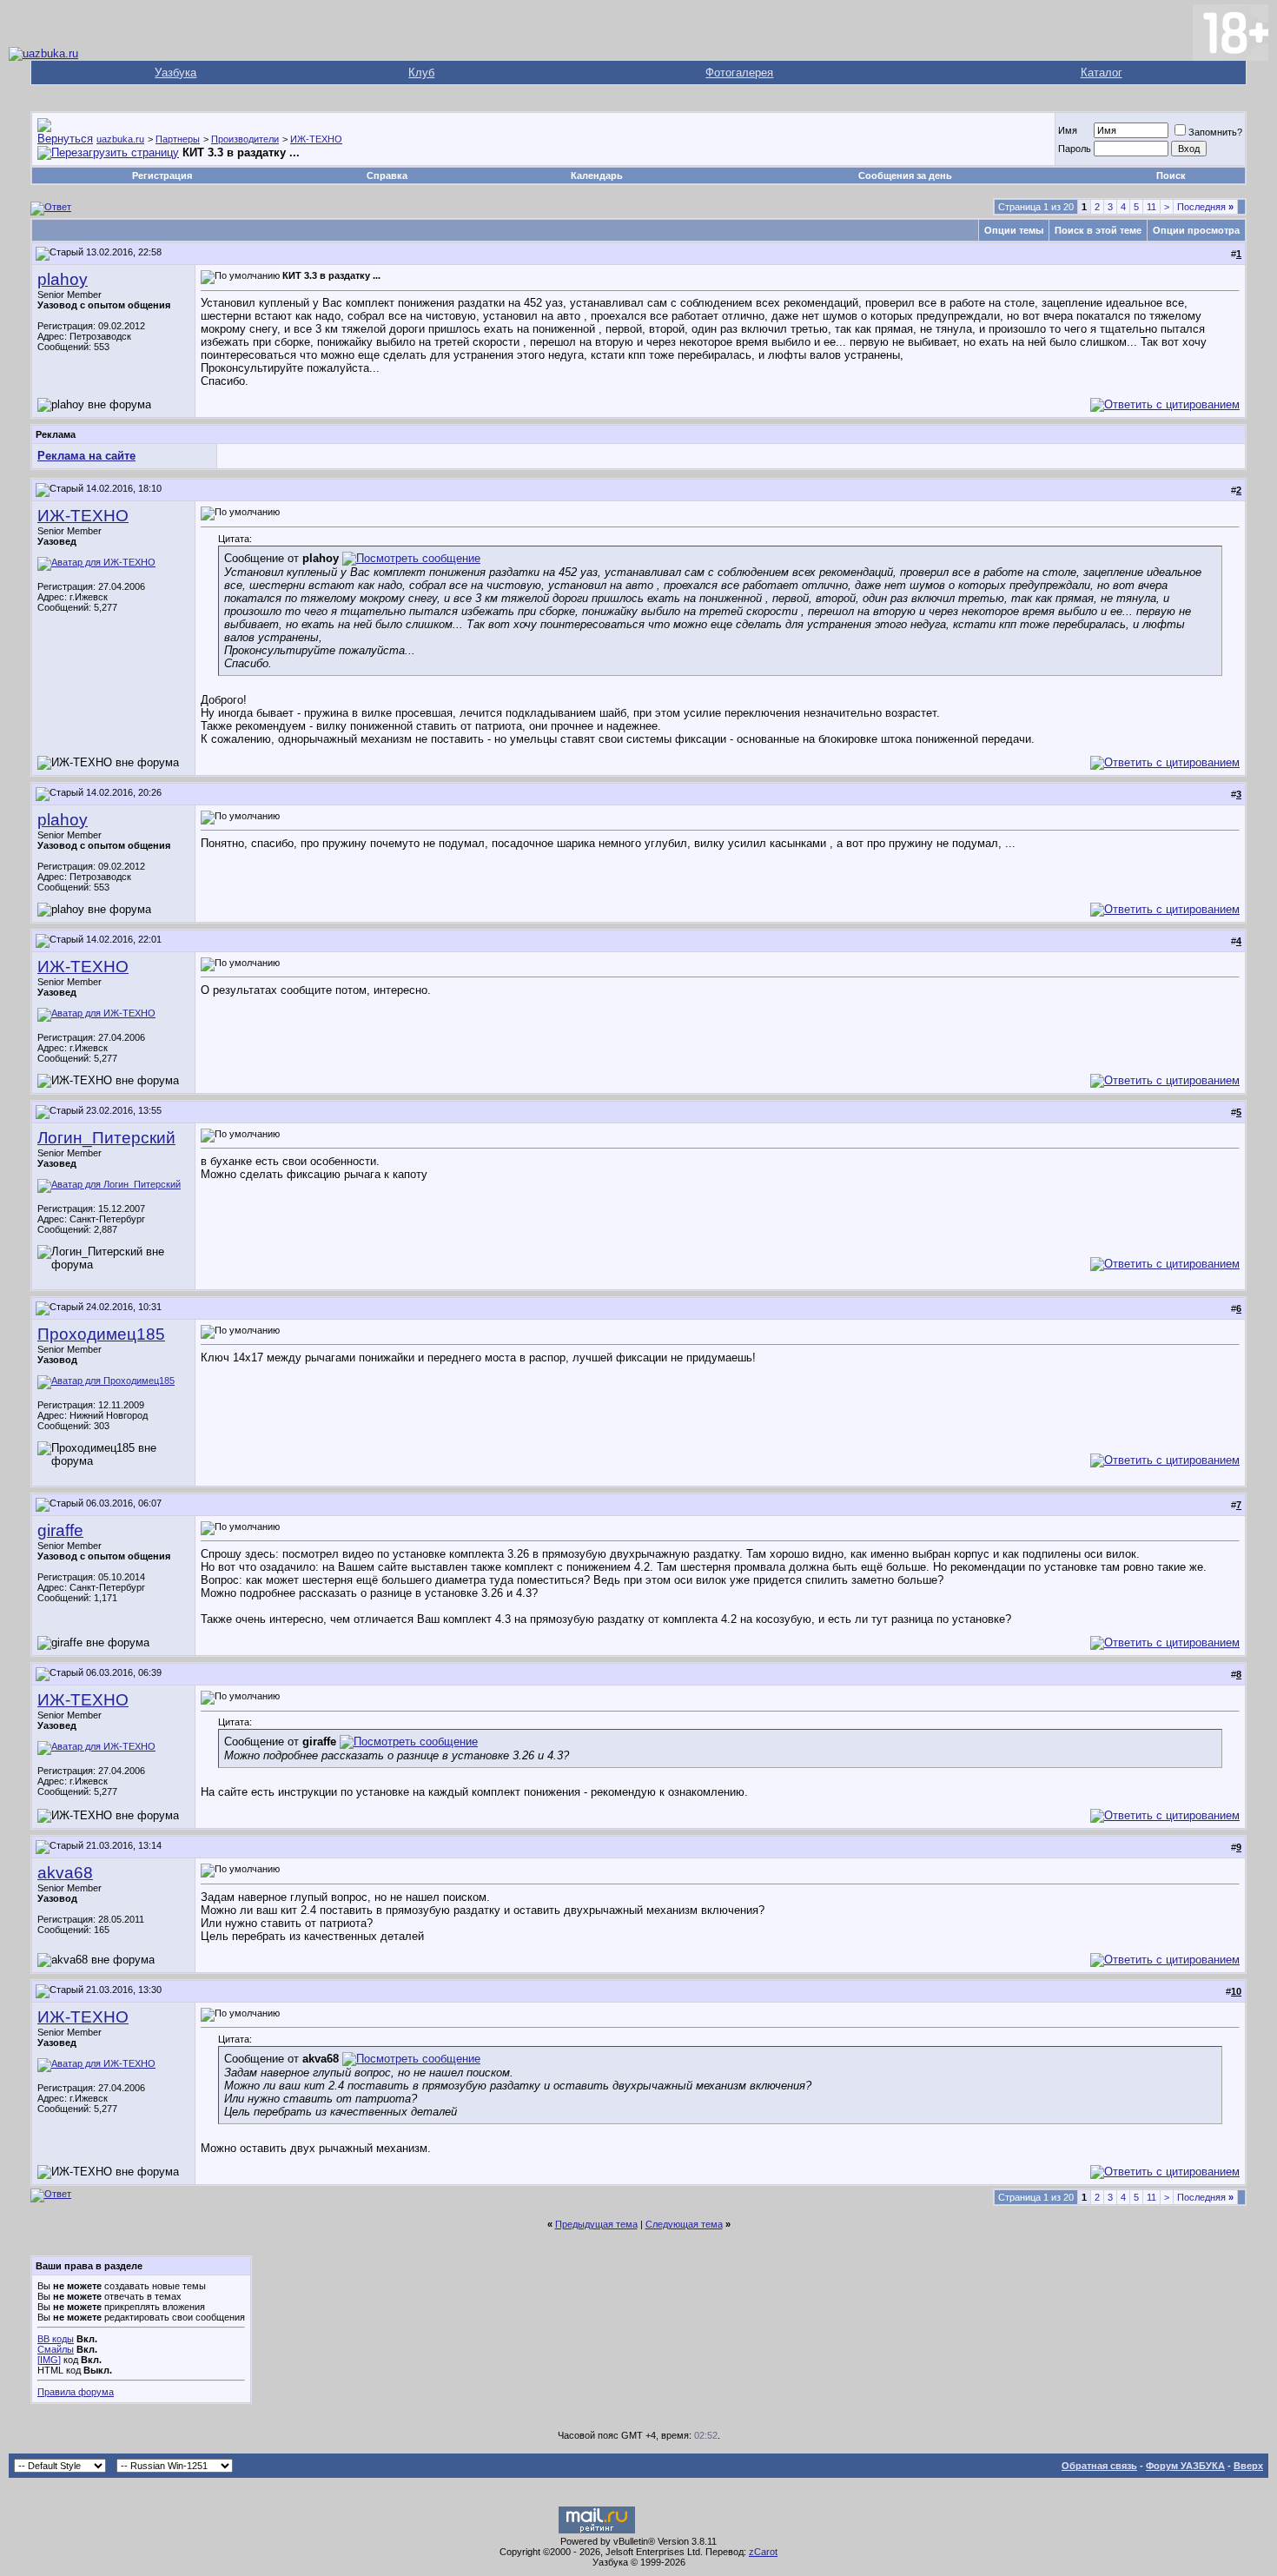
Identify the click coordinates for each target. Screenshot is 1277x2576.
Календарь (597, 175)
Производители (245, 139)
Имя (1068, 130)
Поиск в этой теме (1098, 230)
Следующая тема (684, 2224)
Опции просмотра (1196, 230)
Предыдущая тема (596, 2224)
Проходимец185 (101, 1334)
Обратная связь (1099, 2466)
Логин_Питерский (106, 1138)
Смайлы (56, 2349)
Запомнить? (1215, 132)
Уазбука (175, 73)
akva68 (65, 1873)
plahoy (63, 279)
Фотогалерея (739, 73)
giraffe (60, 1530)
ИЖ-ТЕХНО (316, 139)
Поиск (1171, 175)
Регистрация (162, 175)
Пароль (1075, 149)
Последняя (1205, 207)
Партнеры (178, 139)
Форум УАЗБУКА (1185, 2466)
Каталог (1102, 73)
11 (1151, 207)
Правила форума (76, 2392)
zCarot (763, 2552)
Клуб (421, 73)
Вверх (1248, 2466)
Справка (387, 175)
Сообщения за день (905, 175)
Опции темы (1014, 230)
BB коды (56, 2339)
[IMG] (49, 2360)
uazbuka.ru (120, 139)
